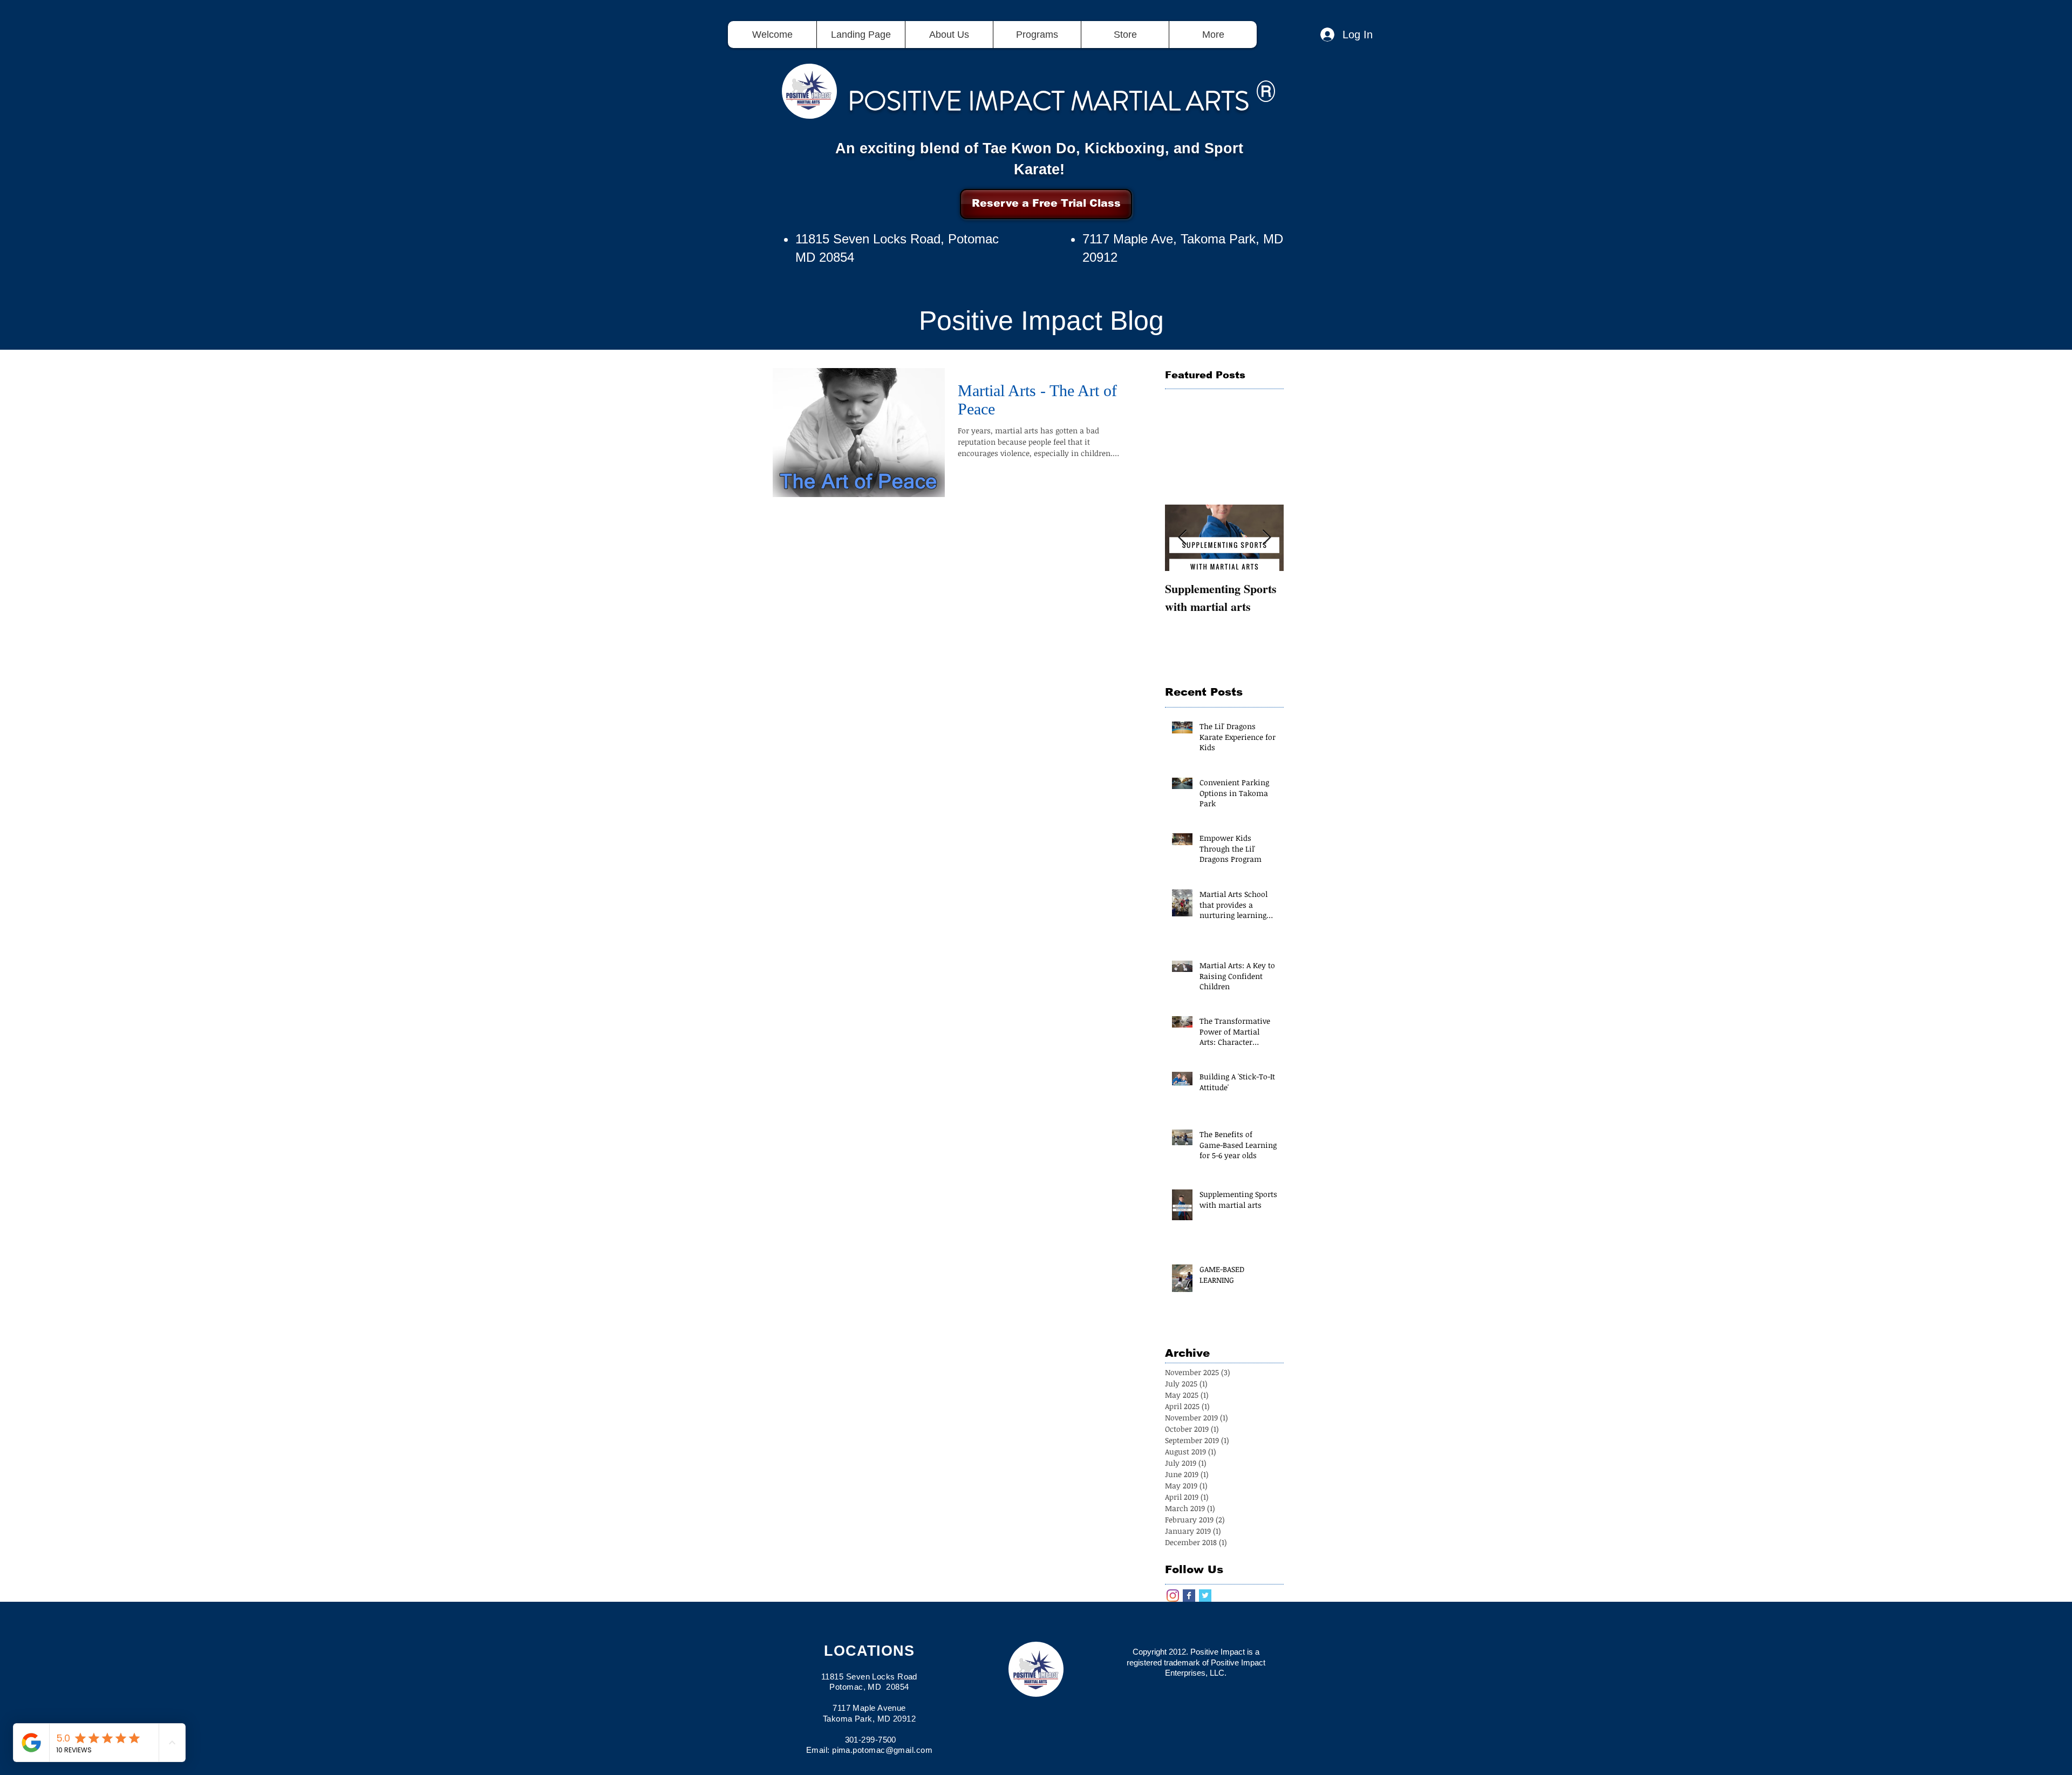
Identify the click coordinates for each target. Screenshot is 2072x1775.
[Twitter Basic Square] (1205, 1596)
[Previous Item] (1182, 538)
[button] (1037, 35)
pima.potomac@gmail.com (882, 1750)
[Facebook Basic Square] (1189, 1596)
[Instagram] (1173, 1596)
